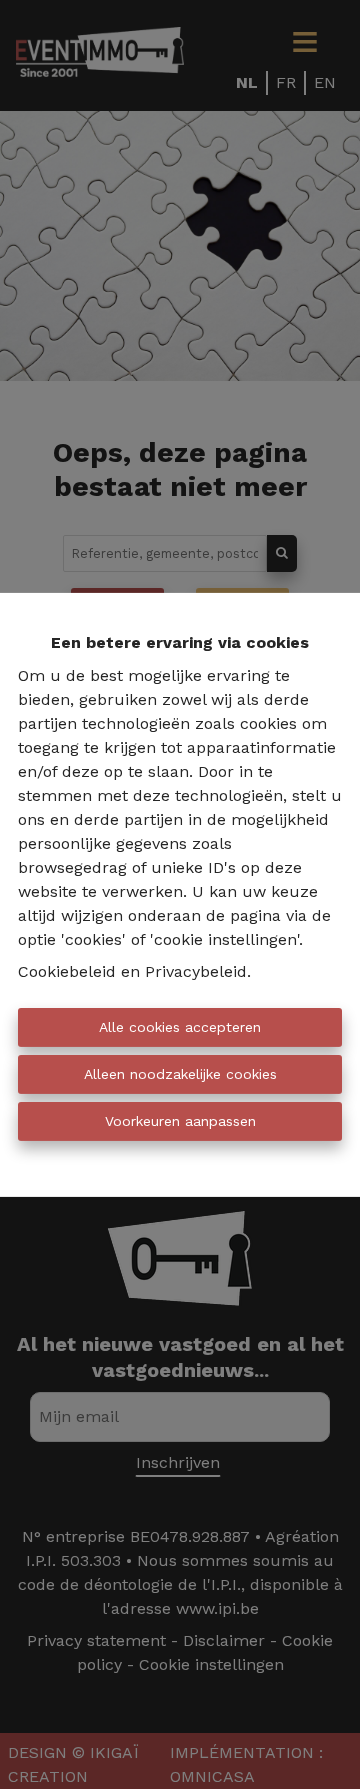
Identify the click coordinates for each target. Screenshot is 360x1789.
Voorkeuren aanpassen (180, 1121)
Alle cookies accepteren (180, 1027)
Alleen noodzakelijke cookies (180, 1074)
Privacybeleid (196, 971)
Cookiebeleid (67, 971)
